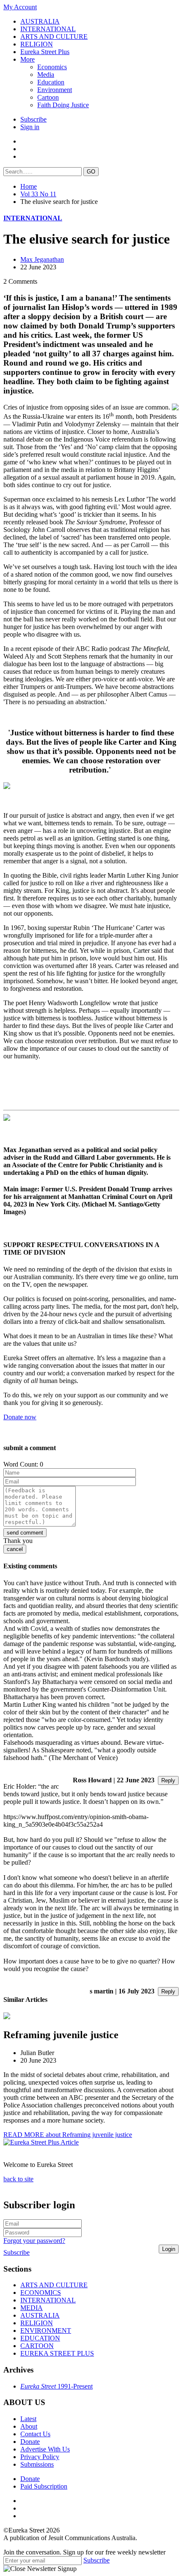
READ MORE (68, 2135)
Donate (30, 2442)
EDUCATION (40, 2338)
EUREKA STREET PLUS (57, 2353)
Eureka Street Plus (45, 52)
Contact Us (35, 2434)
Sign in (30, 127)
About (29, 2426)
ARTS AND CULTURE (54, 37)
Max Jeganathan (42, 259)
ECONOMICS (41, 2293)
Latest (28, 2419)
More (28, 59)
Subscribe (33, 119)
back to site (18, 2179)
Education (51, 82)
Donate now (20, 1417)
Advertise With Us (45, 2449)
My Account (20, 7)
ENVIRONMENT (46, 2331)
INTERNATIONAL (48, 29)
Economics (52, 67)
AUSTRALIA (40, 21)
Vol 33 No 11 (38, 194)
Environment (55, 90)
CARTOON (37, 2346)
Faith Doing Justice (63, 105)
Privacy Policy (40, 2457)
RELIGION (37, 44)
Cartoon (48, 97)
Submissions (37, 2464)
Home (29, 186)
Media (46, 75)
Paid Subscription (44, 2486)
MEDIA (32, 2308)
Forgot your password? (34, 2241)
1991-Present (57, 2386)
